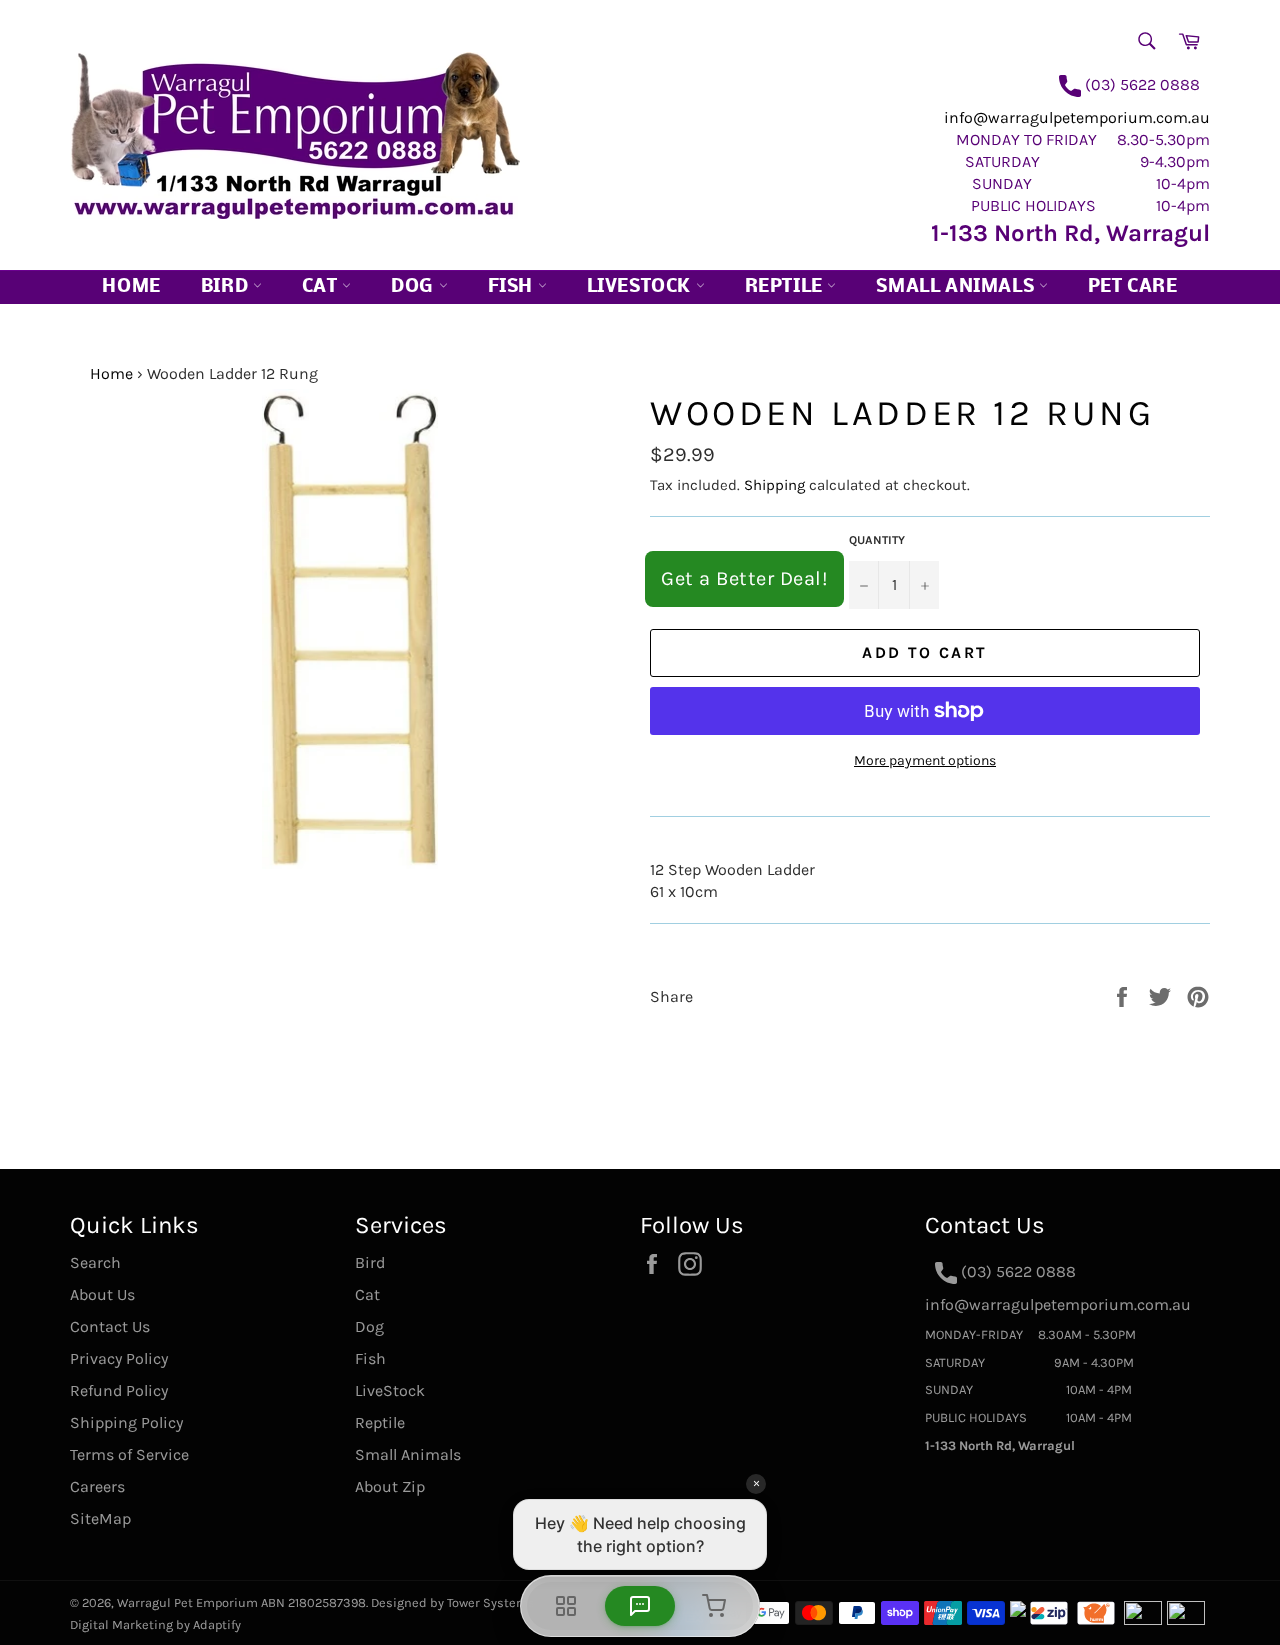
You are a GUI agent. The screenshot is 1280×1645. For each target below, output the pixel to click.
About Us (102, 1294)
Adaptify (217, 1624)
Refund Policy (119, 1390)
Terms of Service (129, 1454)
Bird (227, 287)
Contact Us (110, 1326)
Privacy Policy (119, 1358)
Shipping (774, 485)
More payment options (925, 760)
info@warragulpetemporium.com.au (1077, 117)
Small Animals (957, 287)
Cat (322, 287)
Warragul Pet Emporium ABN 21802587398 (241, 1602)
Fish (513, 287)
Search (95, 1262)
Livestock (641, 287)
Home (131, 287)
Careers (97, 1486)
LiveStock (390, 1390)
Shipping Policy (126, 1422)
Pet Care (1133, 287)
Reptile (786, 287)
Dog (414, 287)
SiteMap (100, 1518)
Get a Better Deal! (744, 578)
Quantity (877, 540)
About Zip (390, 1486)
